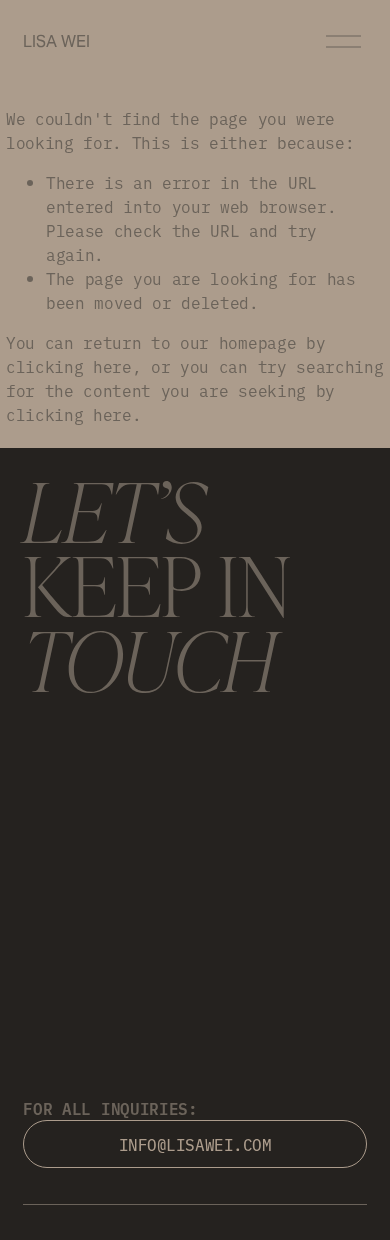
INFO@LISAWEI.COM (195, 1144)
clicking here (69, 366)
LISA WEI (56, 41)
